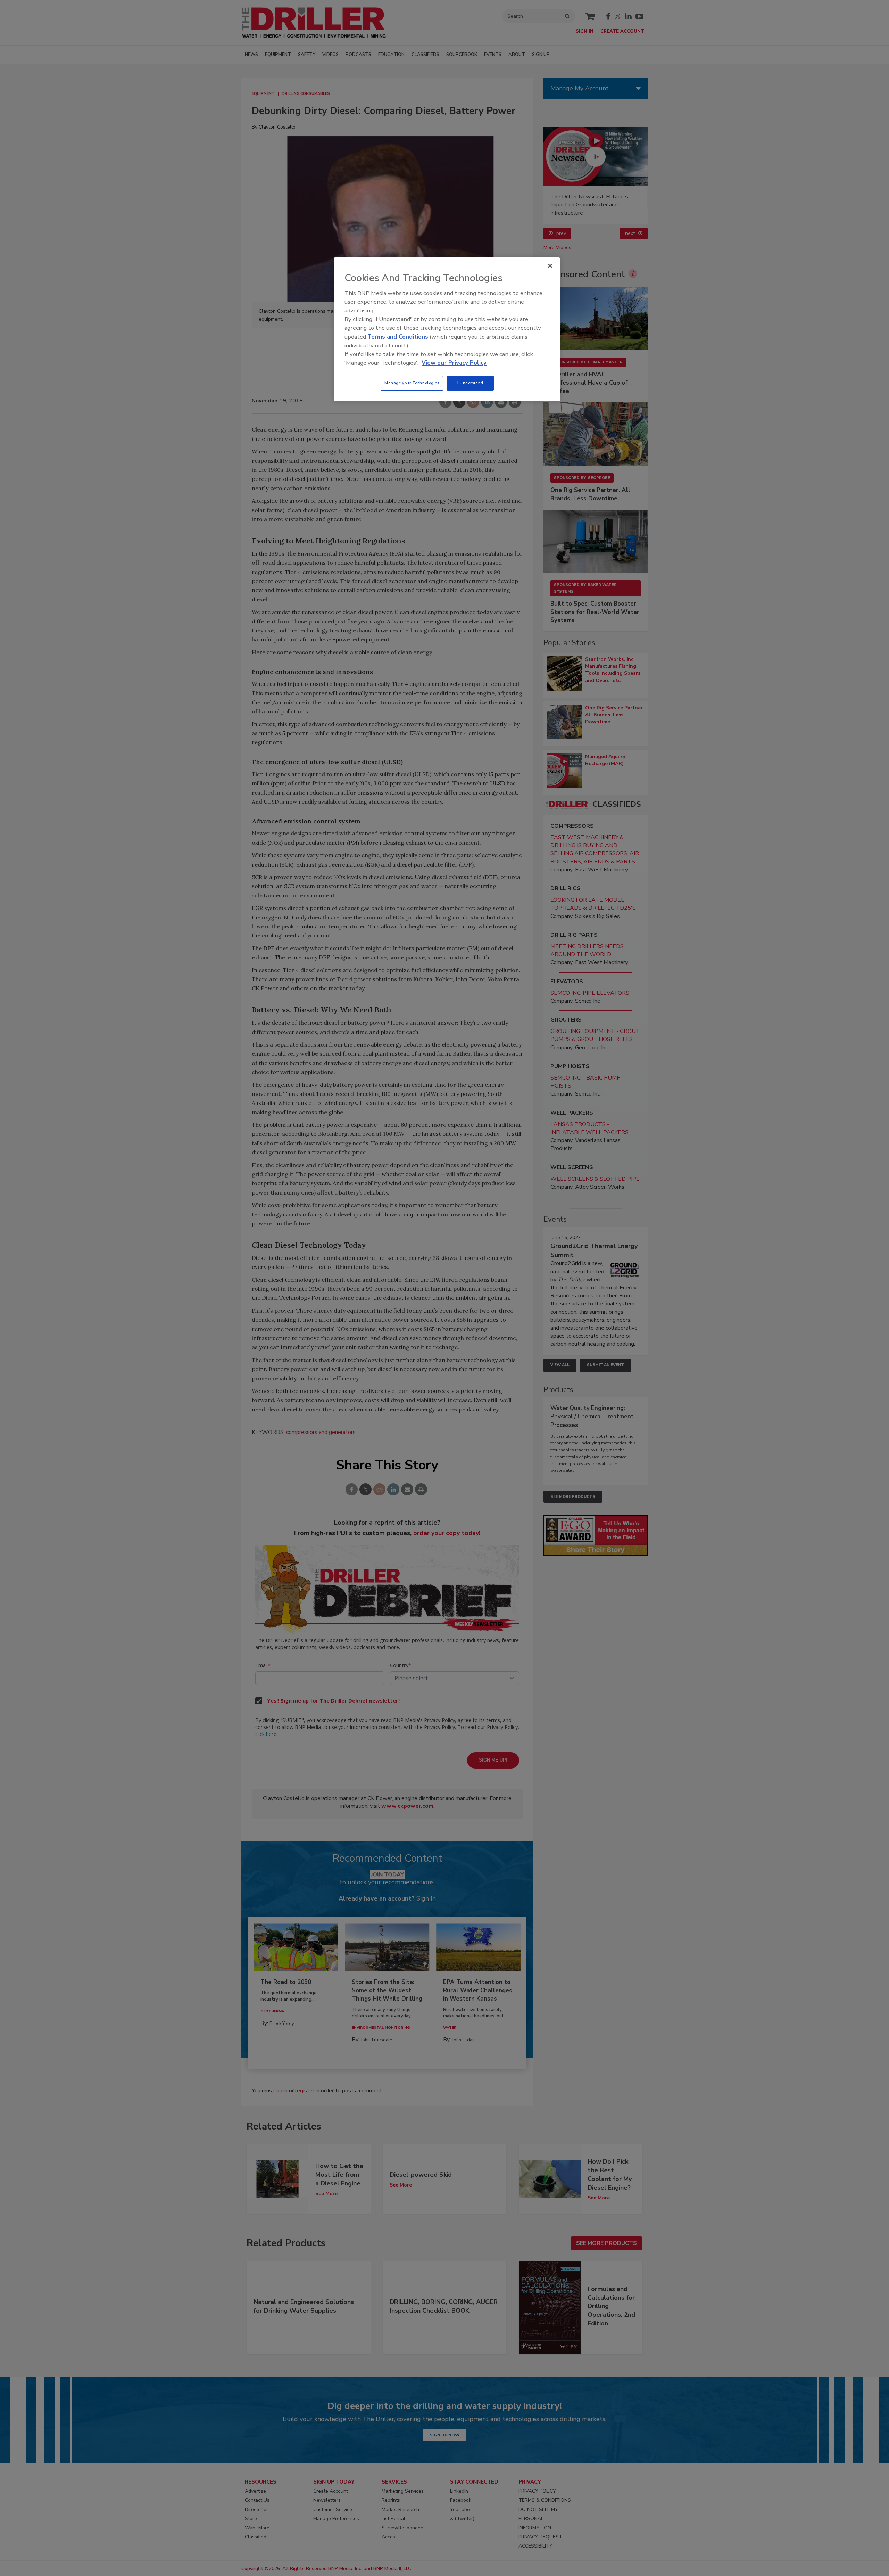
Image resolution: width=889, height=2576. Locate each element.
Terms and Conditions (398, 337)
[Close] (550, 266)
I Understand (470, 383)
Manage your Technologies (412, 383)
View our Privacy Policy (454, 363)
